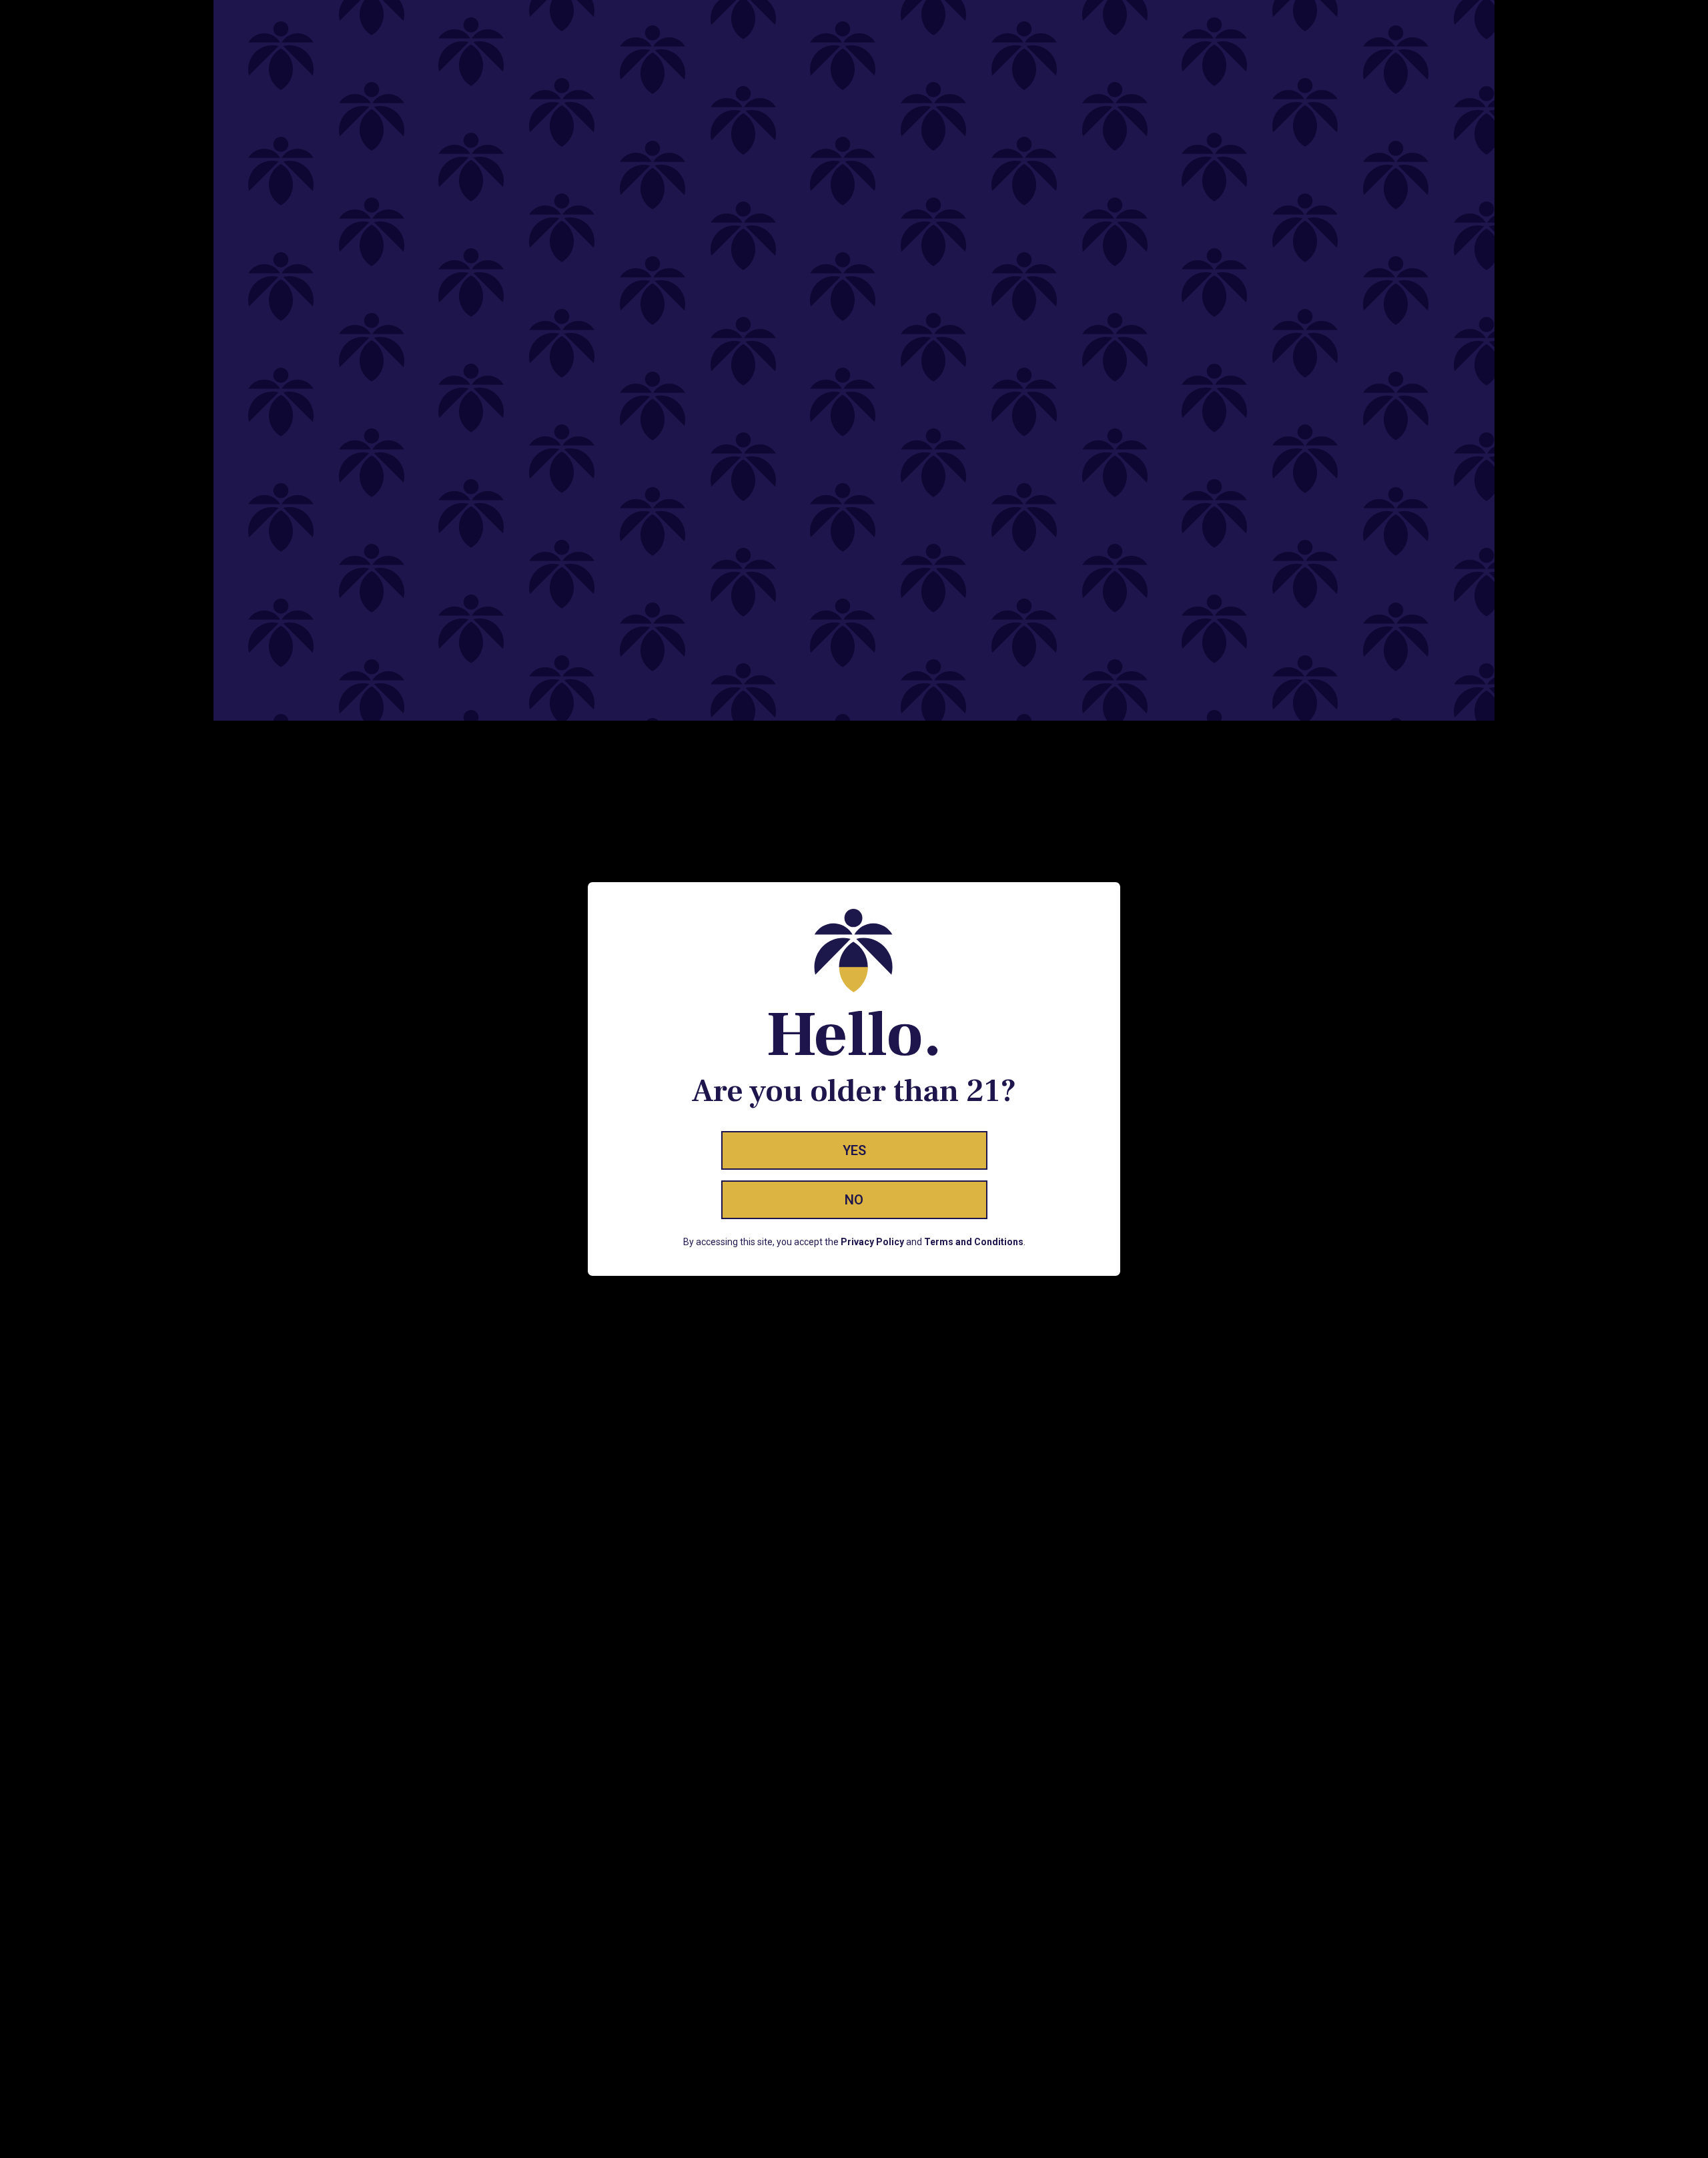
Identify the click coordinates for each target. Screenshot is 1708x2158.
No (854, 1200)
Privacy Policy (872, 1242)
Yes (854, 1150)
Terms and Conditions (974, 1242)
